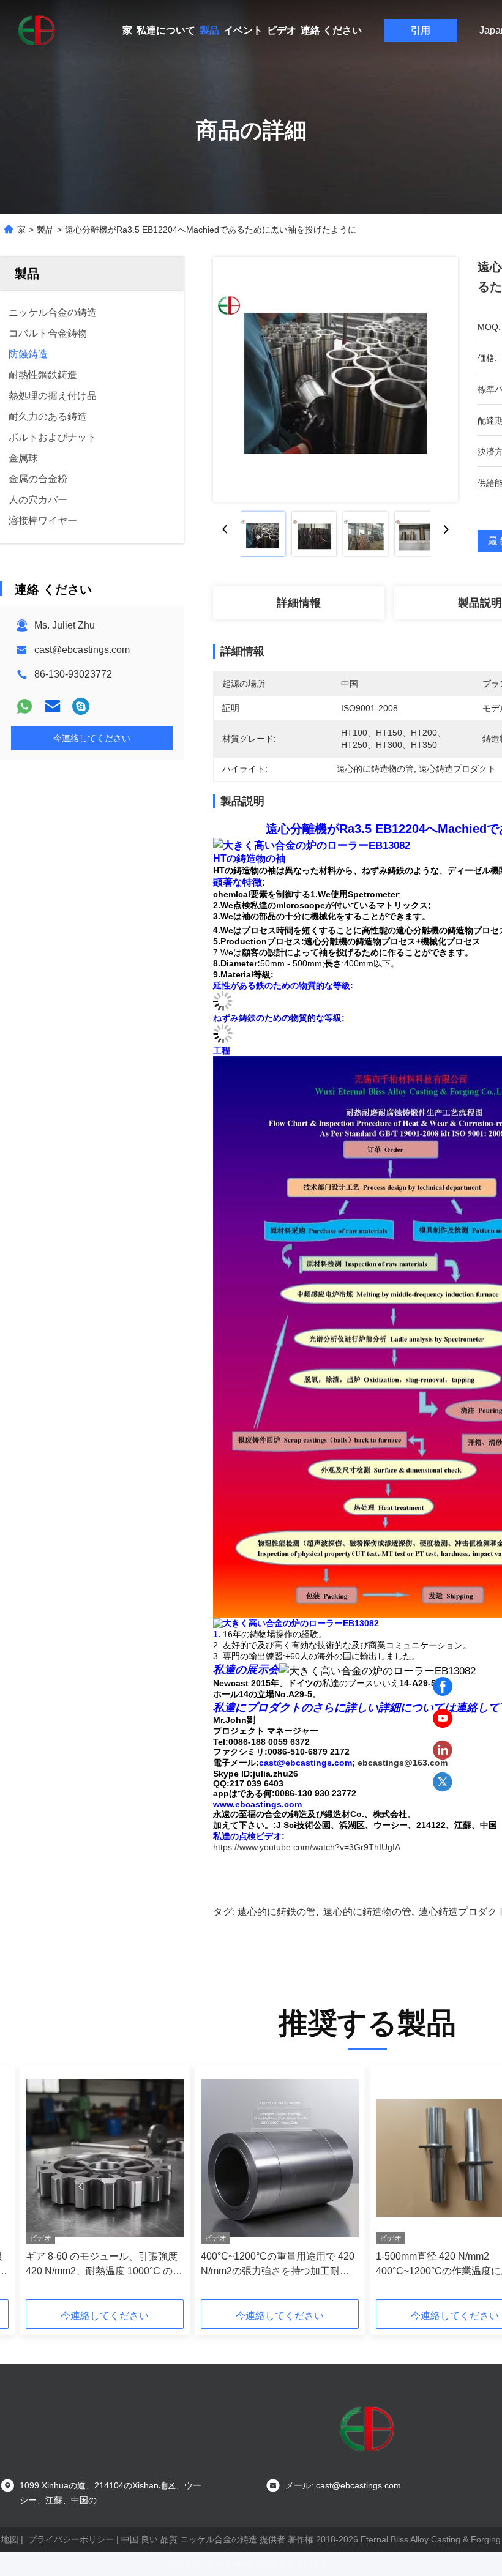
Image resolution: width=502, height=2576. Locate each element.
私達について (166, 30)
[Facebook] (443, 1687)
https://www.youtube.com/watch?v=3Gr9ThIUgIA (307, 1847)
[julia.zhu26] (81, 706)
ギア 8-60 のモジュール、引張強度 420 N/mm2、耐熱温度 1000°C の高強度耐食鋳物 (104, 2265)
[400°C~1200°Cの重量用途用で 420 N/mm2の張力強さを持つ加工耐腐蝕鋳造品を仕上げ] (280, 2158)
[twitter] (443, 1782)
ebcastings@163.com (403, 1763)
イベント (243, 30)
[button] (81, 2187)
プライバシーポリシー (71, 2539)
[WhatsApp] (24, 706)
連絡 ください (331, 30)
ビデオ (282, 30)
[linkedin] (443, 1750)
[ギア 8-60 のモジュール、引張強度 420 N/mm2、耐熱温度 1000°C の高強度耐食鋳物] (105, 2158)
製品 (209, 30)
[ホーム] (37, 31)
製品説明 (480, 603)
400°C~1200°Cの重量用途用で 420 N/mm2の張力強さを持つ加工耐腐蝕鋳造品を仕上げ (278, 2265)
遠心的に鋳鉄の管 (277, 1912)
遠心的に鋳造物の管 (367, 1912)
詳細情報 (299, 603)
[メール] (53, 706)
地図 (10, 2539)
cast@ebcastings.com (82, 650)
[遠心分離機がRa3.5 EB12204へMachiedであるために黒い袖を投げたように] (335, 379)
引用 (421, 30)
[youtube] (443, 1719)
